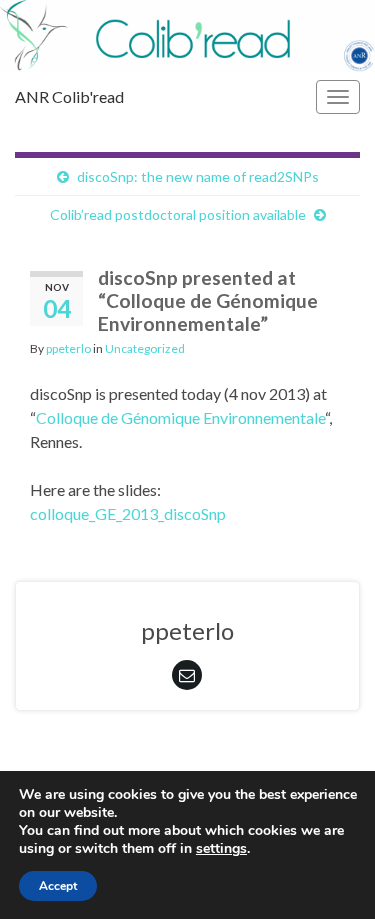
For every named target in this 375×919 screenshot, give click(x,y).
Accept (58, 886)
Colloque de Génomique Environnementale (180, 417)
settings (221, 849)
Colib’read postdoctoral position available (178, 214)
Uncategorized (145, 348)
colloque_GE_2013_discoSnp (128, 513)
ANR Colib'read (69, 96)
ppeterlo (68, 348)
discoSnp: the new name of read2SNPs (198, 176)
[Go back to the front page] (187, 36)
